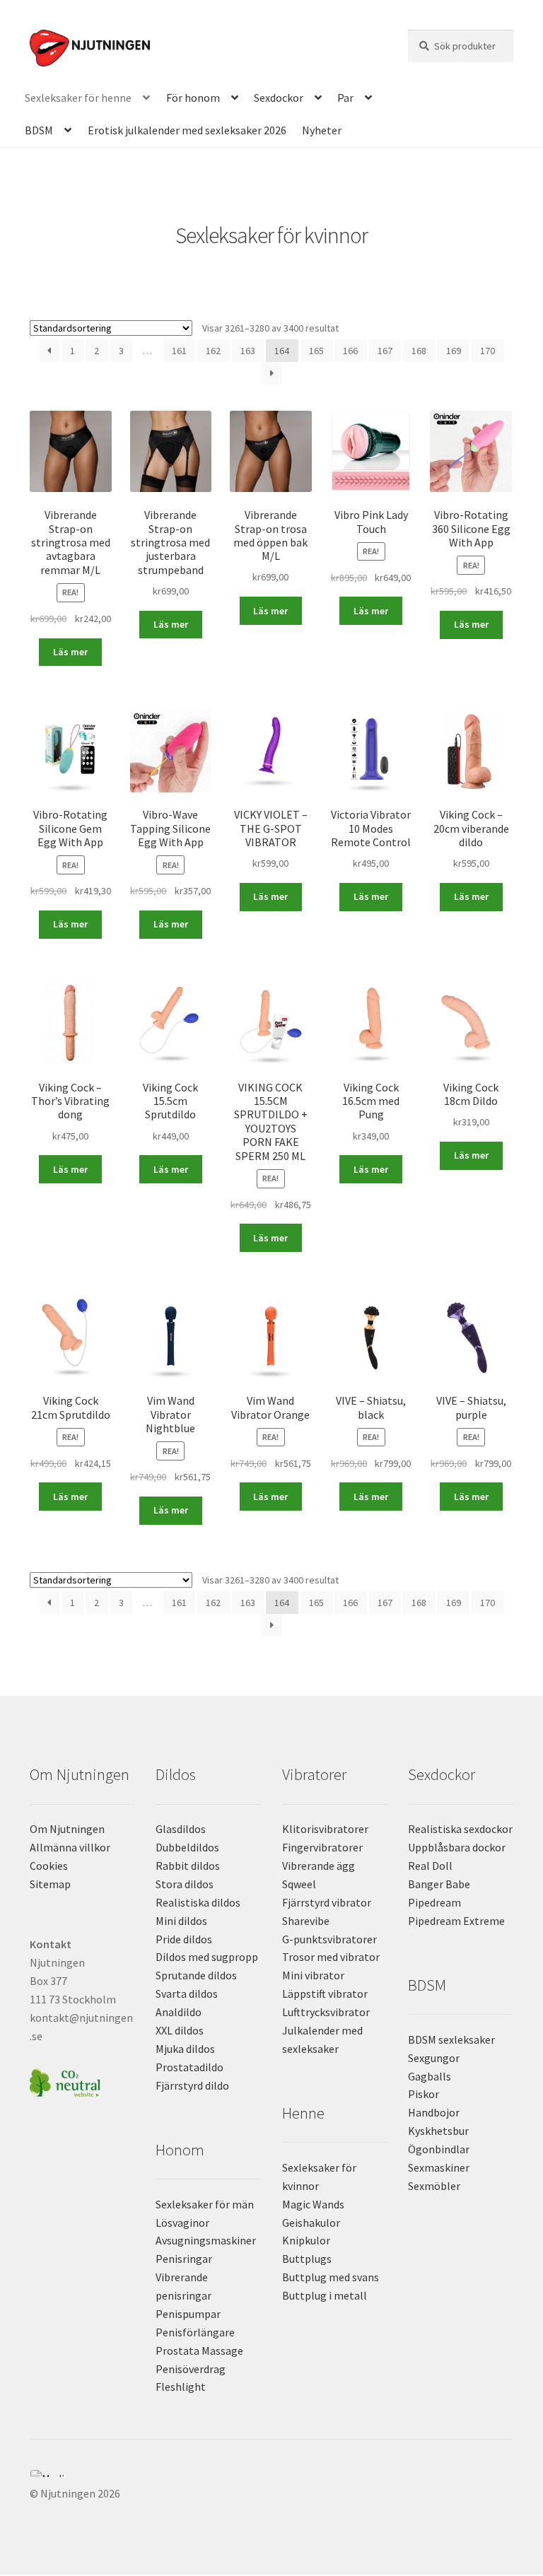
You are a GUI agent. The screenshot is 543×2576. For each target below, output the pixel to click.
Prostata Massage (199, 2350)
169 (454, 351)
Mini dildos (181, 1921)
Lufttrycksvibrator (326, 2012)
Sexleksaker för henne (78, 98)
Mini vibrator (313, 1975)
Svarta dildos (187, 1994)
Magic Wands (313, 2204)
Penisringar (184, 2259)
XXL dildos (180, 2030)
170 (487, 351)
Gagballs (430, 2076)
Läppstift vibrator (325, 1994)
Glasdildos (181, 1829)
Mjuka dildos (185, 2049)
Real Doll (430, 1866)
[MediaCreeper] (271, 2473)
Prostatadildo (189, 2067)
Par (345, 98)
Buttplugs (307, 2259)
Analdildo (179, 2012)
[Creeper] (271, 2481)
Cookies (49, 1866)
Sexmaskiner (439, 2167)
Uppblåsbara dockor (457, 1847)
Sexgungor (434, 2058)
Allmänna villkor (70, 1847)
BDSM (39, 130)
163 (248, 351)
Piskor (424, 2094)
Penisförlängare (195, 2332)
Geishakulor (311, 2223)
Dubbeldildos (187, 1847)
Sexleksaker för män (205, 2204)
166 (350, 351)
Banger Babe (439, 1884)
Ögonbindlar (439, 2149)
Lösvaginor (182, 2223)
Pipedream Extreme (456, 1921)
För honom (193, 98)
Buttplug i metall (325, 2295)
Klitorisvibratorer (325, 1829)
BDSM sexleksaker (451, 2039)
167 (385, 351)
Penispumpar (188, 2314)
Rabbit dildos (188, 1866)
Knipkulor (306, 2240)
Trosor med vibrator (331, 1957)
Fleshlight (181, 2387)
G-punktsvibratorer (329, 1939)
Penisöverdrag (191, 2369)
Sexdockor (279, 98)
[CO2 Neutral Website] (82, 2081)
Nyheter (322, 130)
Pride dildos (184, 1939)
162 (213, 351)
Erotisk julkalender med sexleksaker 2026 (187, 130)
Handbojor (434, 2112)
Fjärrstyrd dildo (192, 2085)
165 (316, 351)
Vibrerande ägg (319, 1866)
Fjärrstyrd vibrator (327, 1902)
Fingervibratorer (322, 1847)
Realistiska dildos (198, 1902)
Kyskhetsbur (438, 2131)
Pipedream (434, 1902)
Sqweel (299, 1884)
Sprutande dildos (196, 1975)
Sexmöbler (434, 2186)
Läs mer (70, 652)
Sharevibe (306, 1921)
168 (419, 351)
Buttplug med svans (331, 2277)
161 (179, 351)
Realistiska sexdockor (460, 1829)
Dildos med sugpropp (207, 1957)
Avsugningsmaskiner (206, 2240)
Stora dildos (185, 1884)
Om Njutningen (67, 1829)
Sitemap (50, 1884)
